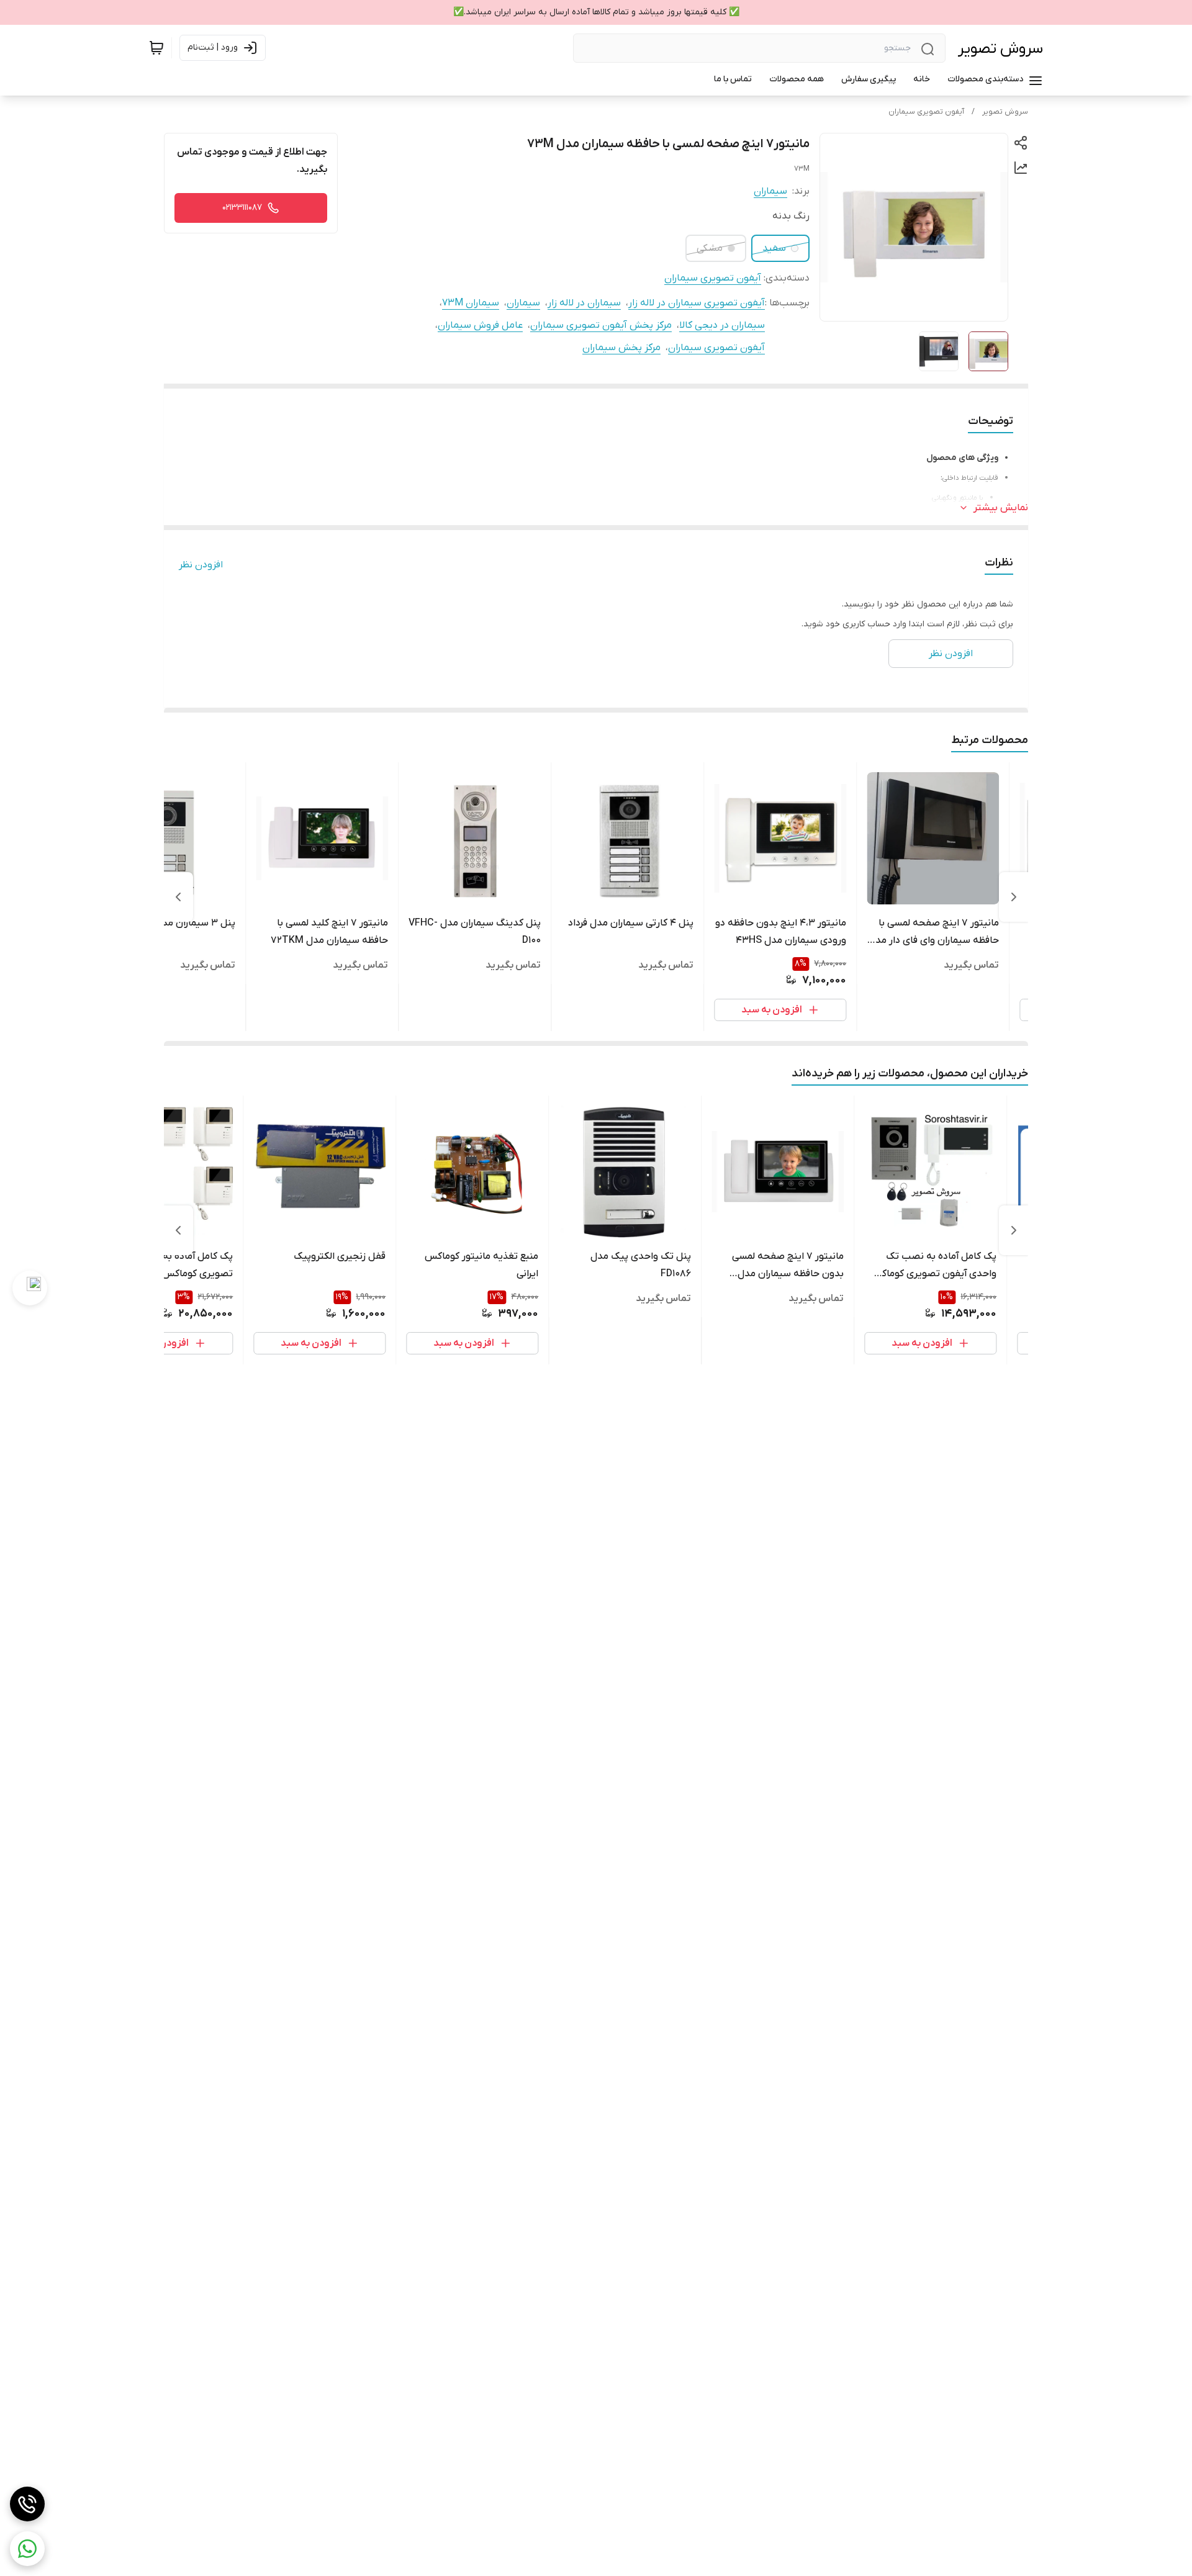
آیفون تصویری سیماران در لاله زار (697, 303)
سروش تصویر (1000, 49)
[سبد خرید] (156, 48)
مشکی (710, 248)
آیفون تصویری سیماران (926, 112)
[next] (178, 897)
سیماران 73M (471, 303)
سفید (774, 248)
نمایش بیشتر (1001, 508)
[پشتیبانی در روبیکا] (30, 1288)
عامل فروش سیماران (480, 325)
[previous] (1014, 897)
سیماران (770, 191)
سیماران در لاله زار (584, 303)
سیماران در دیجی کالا (722, 325)
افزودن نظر (201, 565)
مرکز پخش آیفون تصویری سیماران (601, 325)
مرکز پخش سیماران (621, 348)
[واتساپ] (27, 2549)
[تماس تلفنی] (27, 2504)
